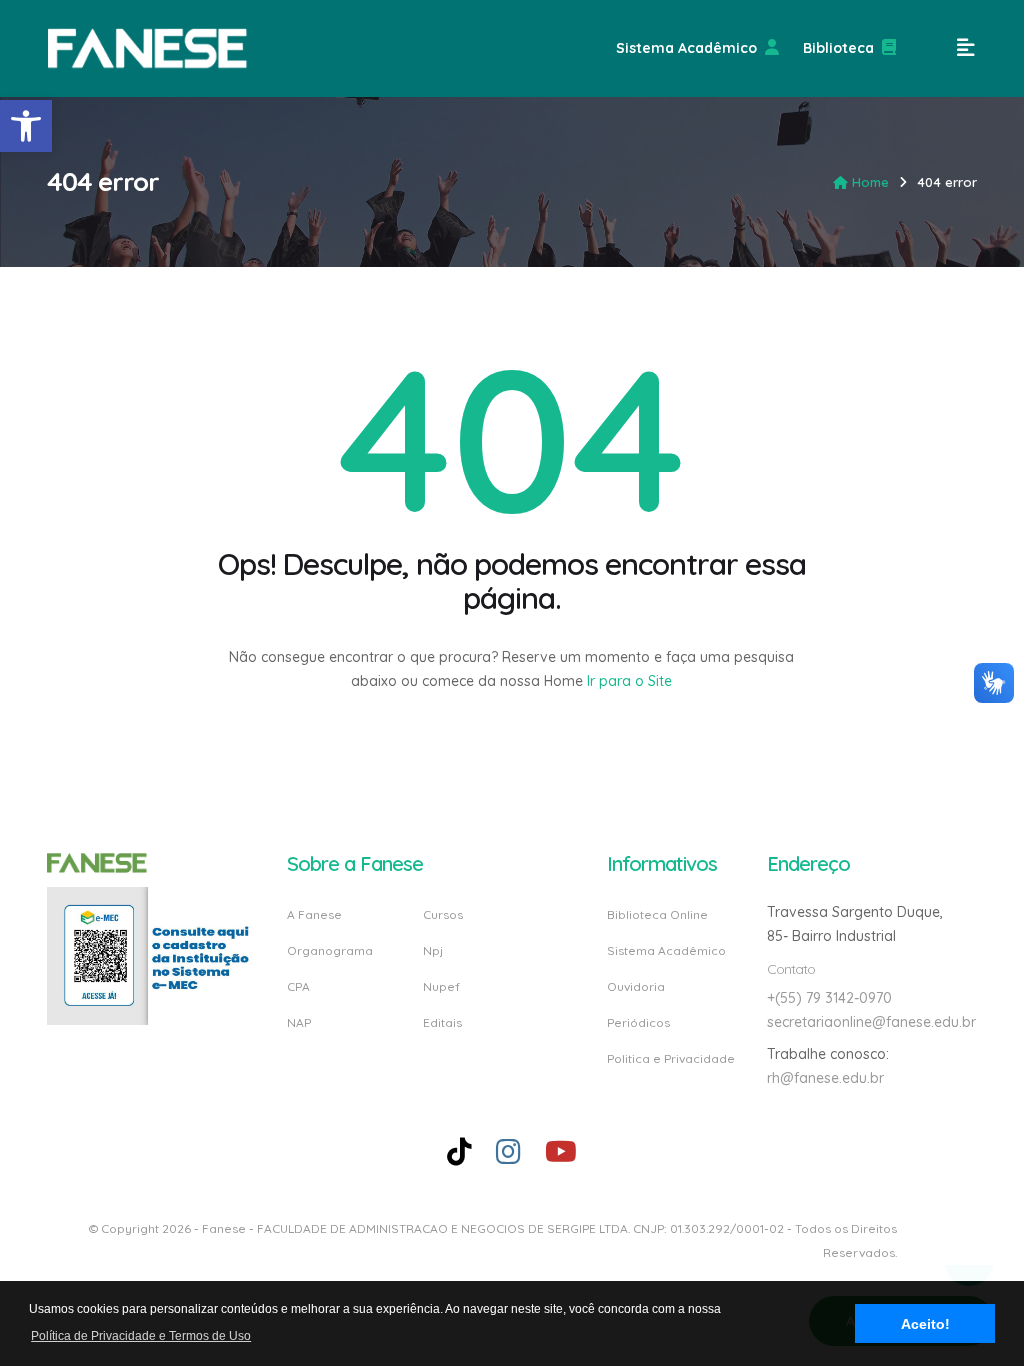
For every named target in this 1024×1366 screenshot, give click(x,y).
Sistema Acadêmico (686, 48)
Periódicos (638, 1022)
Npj (433, 950)
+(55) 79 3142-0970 (829, 998)
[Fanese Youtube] (561, 1151)
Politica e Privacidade (671, 1058)
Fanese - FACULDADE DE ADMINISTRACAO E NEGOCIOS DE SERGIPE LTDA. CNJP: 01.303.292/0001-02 (493, 1228)
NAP (299, 1022)
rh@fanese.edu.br (825, 1078)
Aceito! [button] (925, 1324)
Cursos (443, 915)
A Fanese (314, 915)
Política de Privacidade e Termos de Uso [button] (141, 1336)
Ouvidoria (636, 986)
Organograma (330, 950)
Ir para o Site (627, 681)
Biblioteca (838, 48)
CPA (298, 986)
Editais (442, 1022)
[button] (26, 126)
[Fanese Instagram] (508, 1151)
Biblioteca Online (657, 915)
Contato (791, 969)
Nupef (441, 986)
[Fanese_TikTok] (459, 1151)
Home (870, 182)
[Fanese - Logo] (148, 48)
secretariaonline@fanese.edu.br (871, 1022)
